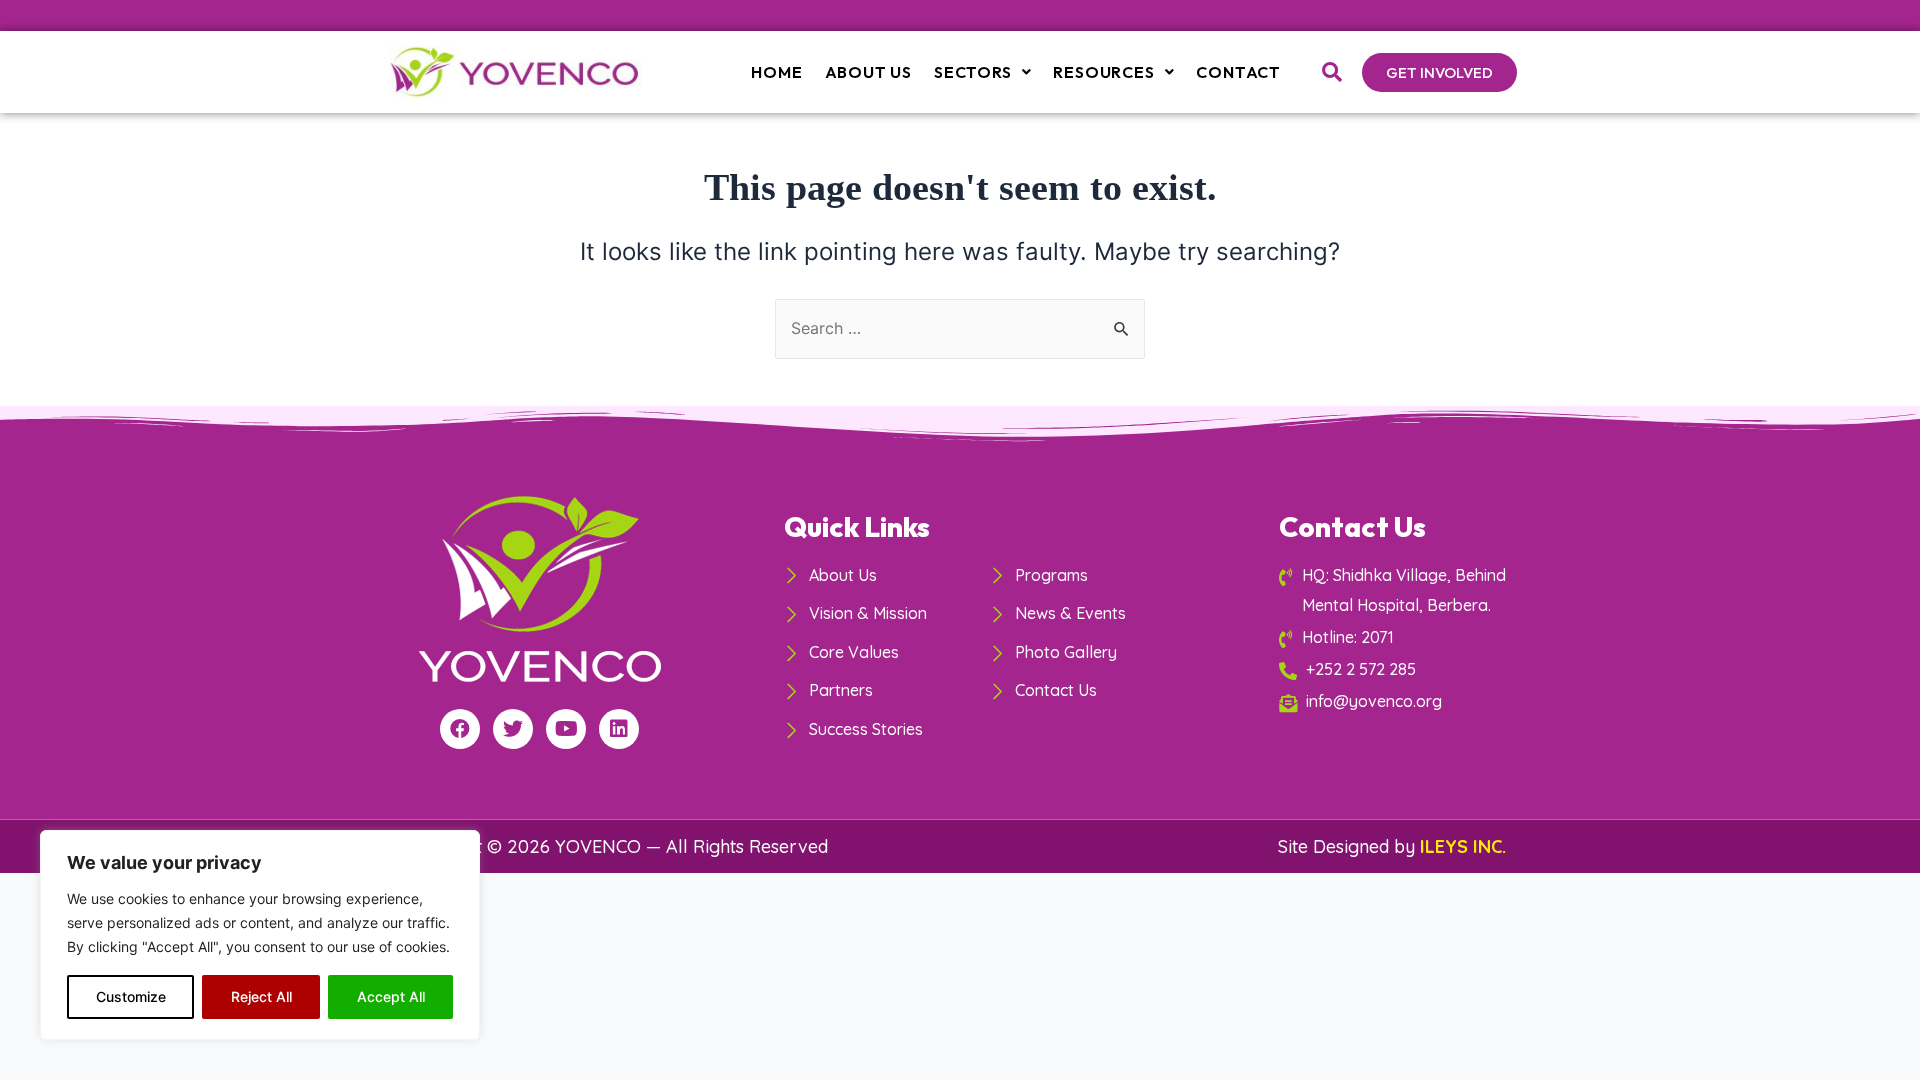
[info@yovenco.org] (1397, 701)
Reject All (261, 996)
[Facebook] (460, 729)
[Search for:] (960, 328)
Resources (1103, 72)
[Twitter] (513, 729)
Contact (1238, 72)
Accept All (391, 996)
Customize (131, 996)
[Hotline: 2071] (1397, 637)
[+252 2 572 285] (1397, 669)
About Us (868, 72)
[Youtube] (566, 729)
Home (776, 72)
